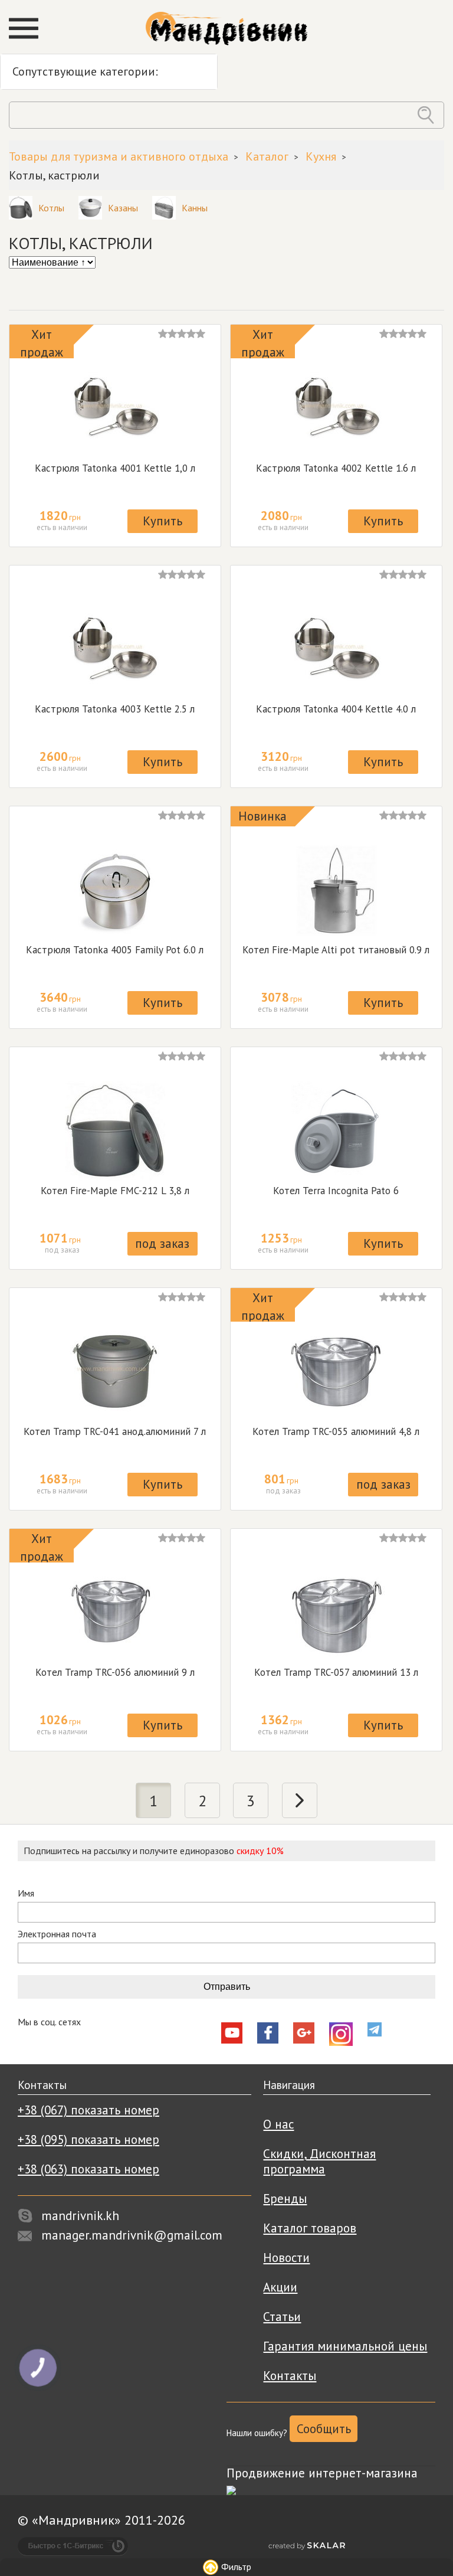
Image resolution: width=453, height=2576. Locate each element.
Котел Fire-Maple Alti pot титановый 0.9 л (336, 950)
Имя (26, 1893)
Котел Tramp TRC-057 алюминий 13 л (336, 1672)
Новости (286, 2258)
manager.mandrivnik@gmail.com (132, 2235)
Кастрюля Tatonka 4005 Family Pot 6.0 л (115, 950)
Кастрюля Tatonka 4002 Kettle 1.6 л (336, 468)
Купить (163, 521)
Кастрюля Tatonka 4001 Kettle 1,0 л (115, 468)
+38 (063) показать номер (88, 2169)
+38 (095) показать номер (88, 2139)
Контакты (290, 2376)
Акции (280, 2287)
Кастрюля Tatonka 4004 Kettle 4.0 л (336, 709)
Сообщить (324, 2429)
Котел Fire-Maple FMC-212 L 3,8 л (115, 1191)
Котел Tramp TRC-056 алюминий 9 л (115, 1672)
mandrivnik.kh (80, 2216)
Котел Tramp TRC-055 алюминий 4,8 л (336, 1431)
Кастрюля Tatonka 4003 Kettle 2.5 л (115, 709)
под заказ (162, 1243)
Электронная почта (57, 1934)
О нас (278, 2124)
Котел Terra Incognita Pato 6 (336, 1191)
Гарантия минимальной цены (345, 2346)
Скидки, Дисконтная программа (319, 2161)
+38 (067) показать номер (88, 2110)
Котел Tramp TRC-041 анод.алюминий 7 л (115, 1431)
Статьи (282, 2317)
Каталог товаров (310, 2228)
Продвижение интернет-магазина (322, 2473)
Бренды (285, 2199)
